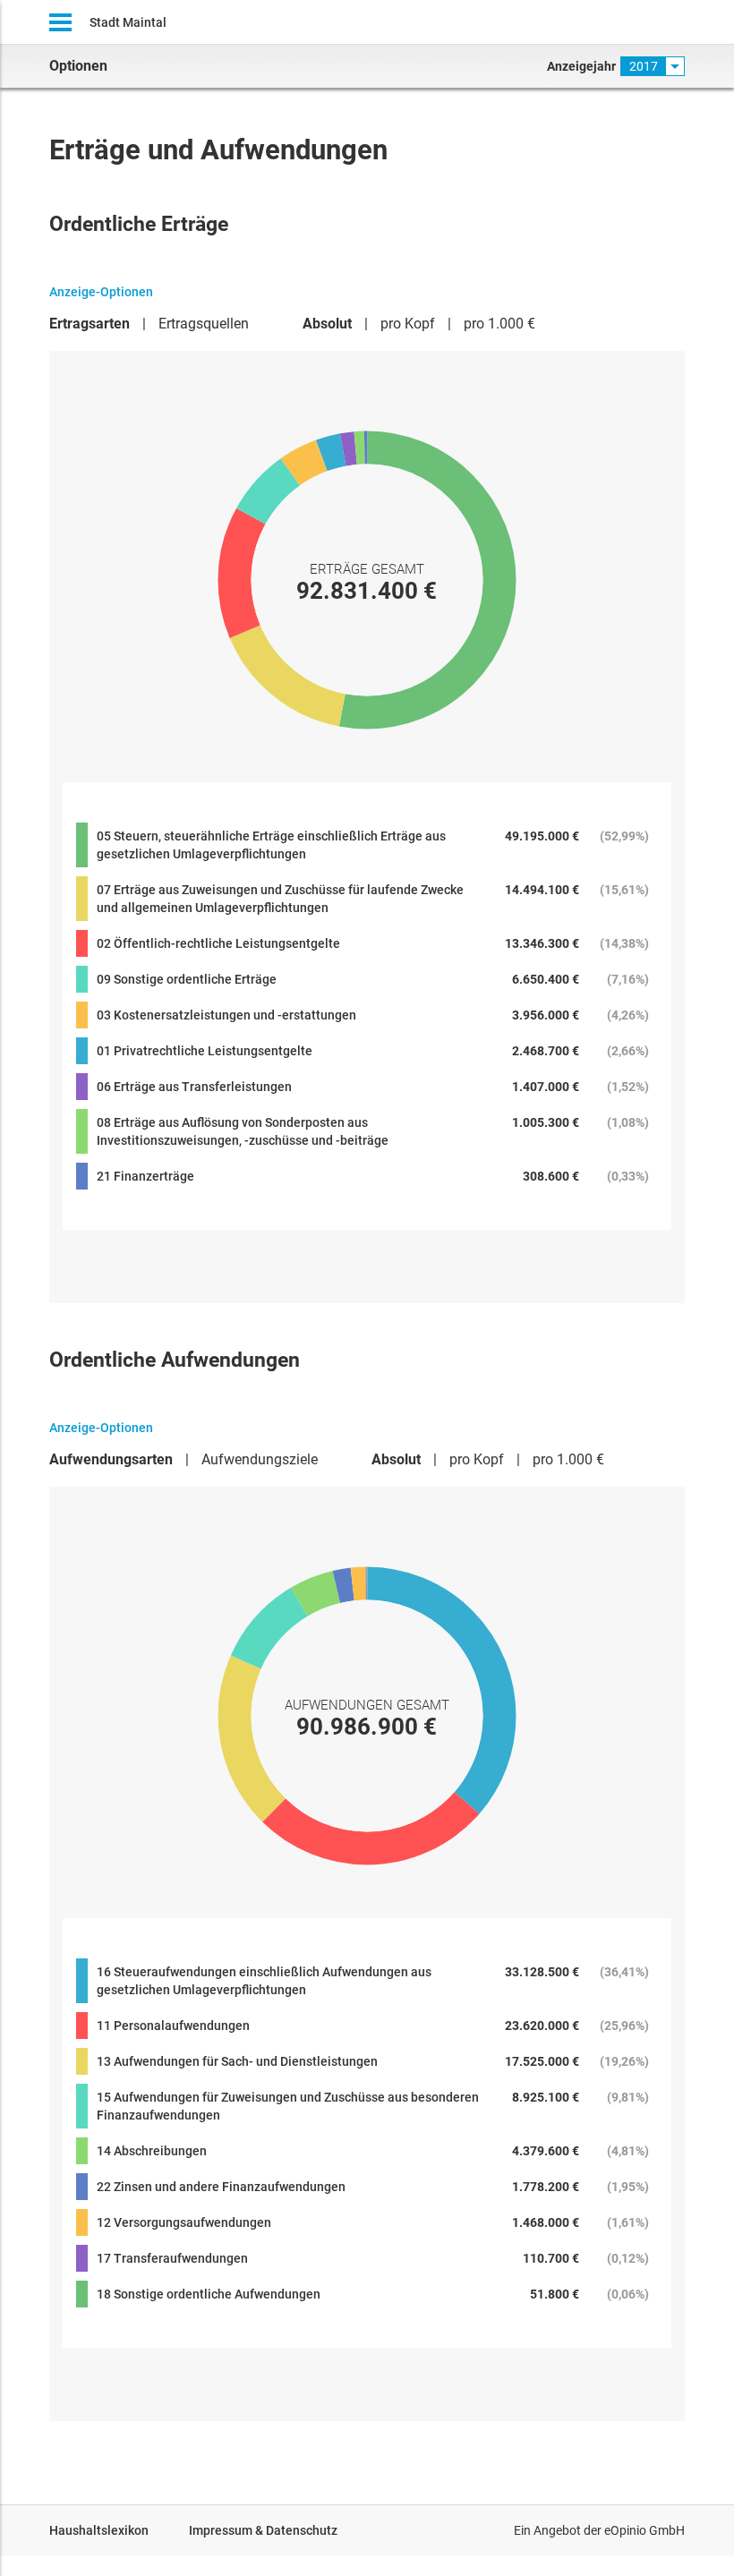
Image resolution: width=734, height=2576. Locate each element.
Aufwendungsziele (260, 1459)
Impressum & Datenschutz (263, 2530)
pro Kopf (408, 324)
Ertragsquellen (204, 324)
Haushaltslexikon (99, 2530)
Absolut (327, 324)
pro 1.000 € (499, 324)
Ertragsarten (90, 324)
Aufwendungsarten (111, 1459)
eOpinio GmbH (644, 2530)
